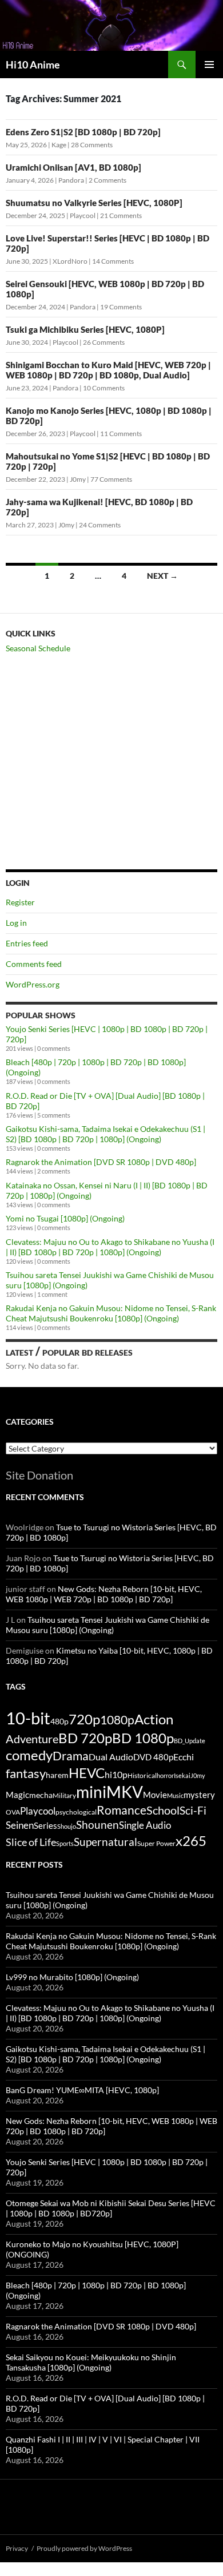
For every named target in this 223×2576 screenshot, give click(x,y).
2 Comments (107, 180)
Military (64, 1795)
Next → (162, 576)
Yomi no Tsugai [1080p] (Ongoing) (65, 1218)
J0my (78, 479)
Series (45, 1825)
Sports (65, 1843)
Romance (122, 1810)
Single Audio (145, 1825)
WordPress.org (33, 984)
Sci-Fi (193, 1811)
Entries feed (27, 943)
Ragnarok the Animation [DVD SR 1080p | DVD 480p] (101, 1162)
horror (165, 1775)
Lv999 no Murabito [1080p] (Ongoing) (72, 1977)
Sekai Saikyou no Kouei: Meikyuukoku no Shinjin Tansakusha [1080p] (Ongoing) (91, 2362)
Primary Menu (209, 64)
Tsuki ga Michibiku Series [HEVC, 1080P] (85, 329)
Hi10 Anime (33, 64)
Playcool (83, 215)
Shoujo (67, 1826)
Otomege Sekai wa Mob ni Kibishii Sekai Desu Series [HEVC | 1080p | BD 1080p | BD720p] (111, 2208)
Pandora (71, 180)
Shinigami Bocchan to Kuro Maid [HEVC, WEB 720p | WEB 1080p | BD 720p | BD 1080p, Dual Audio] (108, 370)
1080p (117, 1720)
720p (84, 1719)
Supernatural (105, 1842)
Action (154, 1719)
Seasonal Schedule (38, 648)
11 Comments (121, 434)
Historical (142, 1775)
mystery (199, 1795)
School (163, 1810)
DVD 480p (153, 1757)
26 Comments (104, 342)
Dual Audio (111, 1757)
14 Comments (113, 261)
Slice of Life (31, 1842)
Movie (155, 1795)
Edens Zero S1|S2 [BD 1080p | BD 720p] (83, 132)
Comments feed (34, 964)
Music (175, 1795)
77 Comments (111, 479)
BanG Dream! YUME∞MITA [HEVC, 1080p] (82, 2090)
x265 (191, 1841)
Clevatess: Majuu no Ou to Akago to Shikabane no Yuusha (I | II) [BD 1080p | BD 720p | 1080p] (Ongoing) (110, 1247)
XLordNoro (70, 261)
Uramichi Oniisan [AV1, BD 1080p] (73, 167)
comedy (29, 1755)
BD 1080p (143, 1738)
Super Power (156, 1843)
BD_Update (190, 1741)
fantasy (26, 1773)
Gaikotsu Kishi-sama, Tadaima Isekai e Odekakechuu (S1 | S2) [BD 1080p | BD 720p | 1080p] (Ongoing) (105, 1134)
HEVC (87, 1773)
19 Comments (121, 307)
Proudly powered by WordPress (84, 2548)
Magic (17, 1795)
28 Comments (92, 145)
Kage (59, 145)
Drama (71, 1755)
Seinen (20, 1825)
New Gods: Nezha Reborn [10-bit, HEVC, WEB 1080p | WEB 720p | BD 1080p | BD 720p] (104, 1594)
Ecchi (184, 1757)
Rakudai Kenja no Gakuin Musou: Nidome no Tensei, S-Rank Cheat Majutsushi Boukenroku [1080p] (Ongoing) (111, 1313)
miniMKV (109, 1792)
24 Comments (100, 525)
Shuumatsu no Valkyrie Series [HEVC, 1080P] (94, 203)
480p (59, 1721)
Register (20, 902)
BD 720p (85, 1738)
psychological (76, 1812)
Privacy (17, 2548)
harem (57, 1775)
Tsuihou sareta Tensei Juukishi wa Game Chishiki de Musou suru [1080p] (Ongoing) (107, 1625)
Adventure (32, 1739)
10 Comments (104, 388)
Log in (16, 923)
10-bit (28, 1718)
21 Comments (121, 215)
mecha (41, 1795)
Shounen (97, 1825)
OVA (13, 1812)
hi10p (116, 1774)
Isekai (182, 1775)
